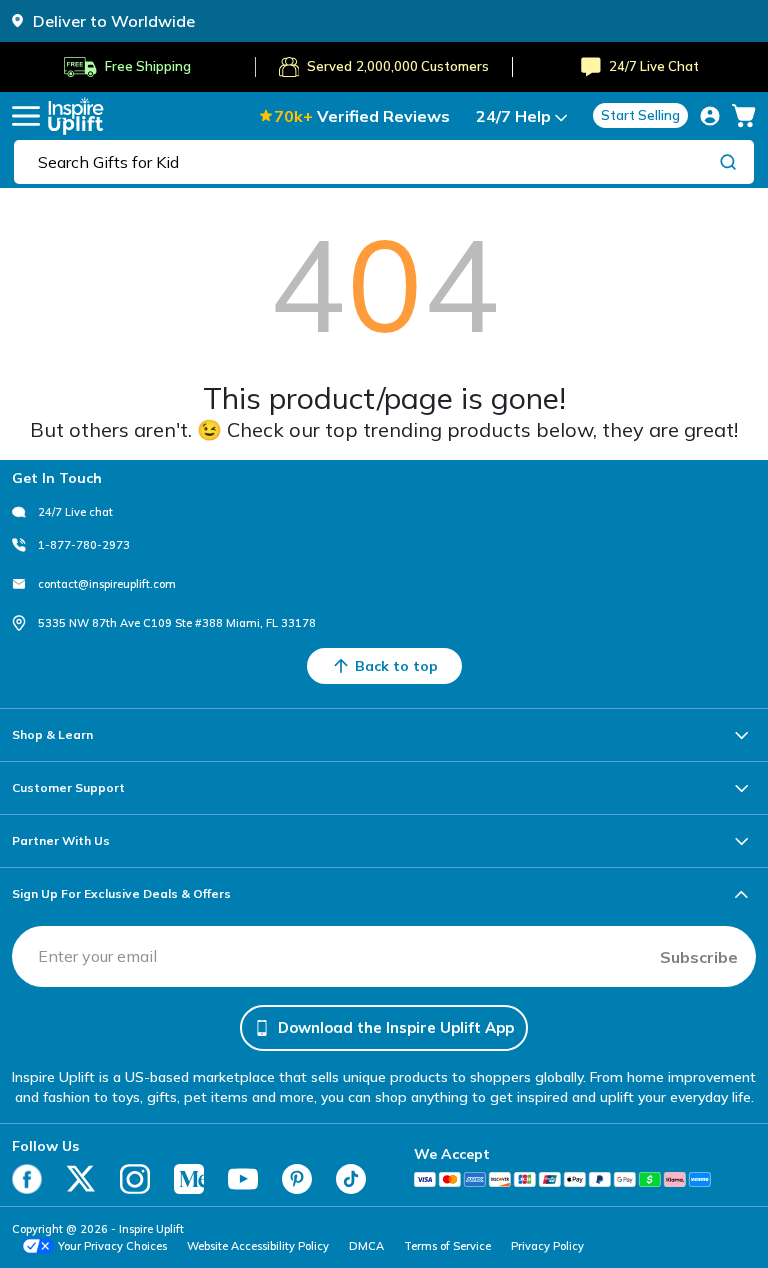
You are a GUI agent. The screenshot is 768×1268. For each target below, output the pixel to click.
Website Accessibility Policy (258, 1246)
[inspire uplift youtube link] (243, 1179)
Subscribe (699, 957)
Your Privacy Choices (112, 1246)
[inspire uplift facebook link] (27, 1179)
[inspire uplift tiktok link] (351, 1179)
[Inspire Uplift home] (76, 116)
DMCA (366, 1246)
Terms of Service (447, 1246)
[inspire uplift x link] (81, 1179)
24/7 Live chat (75, 512)
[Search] (728, 161)
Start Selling (640, 115)
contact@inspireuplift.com (107, 584)
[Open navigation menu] (26, 116)
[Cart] (744, 116)
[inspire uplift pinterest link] (297, 1179)
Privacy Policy (547, 1246)
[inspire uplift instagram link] (135, 1179)
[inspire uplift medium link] (189, 1179)
